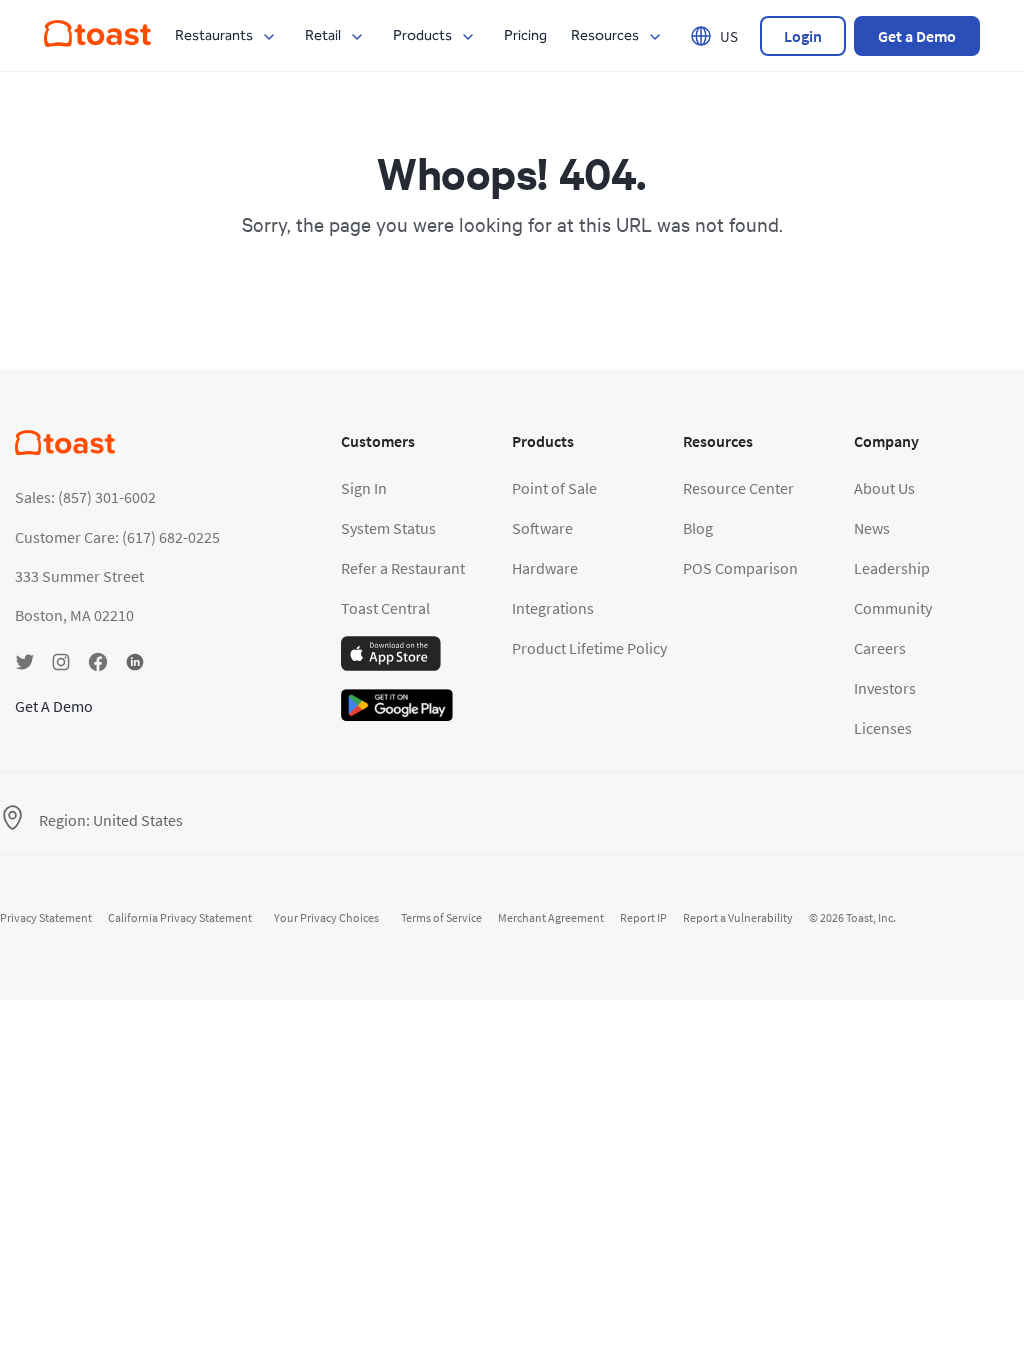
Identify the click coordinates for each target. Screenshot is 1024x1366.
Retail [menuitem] (323, 35)
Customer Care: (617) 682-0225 (117, 537)
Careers (880, 648)
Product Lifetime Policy (589, 648)
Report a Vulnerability (738, 917)
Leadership (892, 568)
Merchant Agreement (551, 917)
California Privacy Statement (180, 917)
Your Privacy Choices (326, 917)
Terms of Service (441, 917)
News (872, 528)
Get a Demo (917, 36)
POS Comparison (740, 568)
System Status (388, 528)
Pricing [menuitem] (525, 35)
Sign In (364, 488)
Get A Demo (54, 706)
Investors (885, 688)
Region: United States (111, 820)
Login (803, 36)
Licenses (883, 728)
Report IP (643, 917)
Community (893, 608)
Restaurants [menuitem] (214, 35)
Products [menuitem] (422, 35)
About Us (884, 488)
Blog (698, 528)
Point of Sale (554, 488)
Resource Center (738, 488)
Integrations (553, 608)
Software (542, 528)
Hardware (545, 568)
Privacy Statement (46, 917)
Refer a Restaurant (403, 568)
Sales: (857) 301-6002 (85, 497)
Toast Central (385, 608)
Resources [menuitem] (605, 35)
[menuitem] (97, 41)
